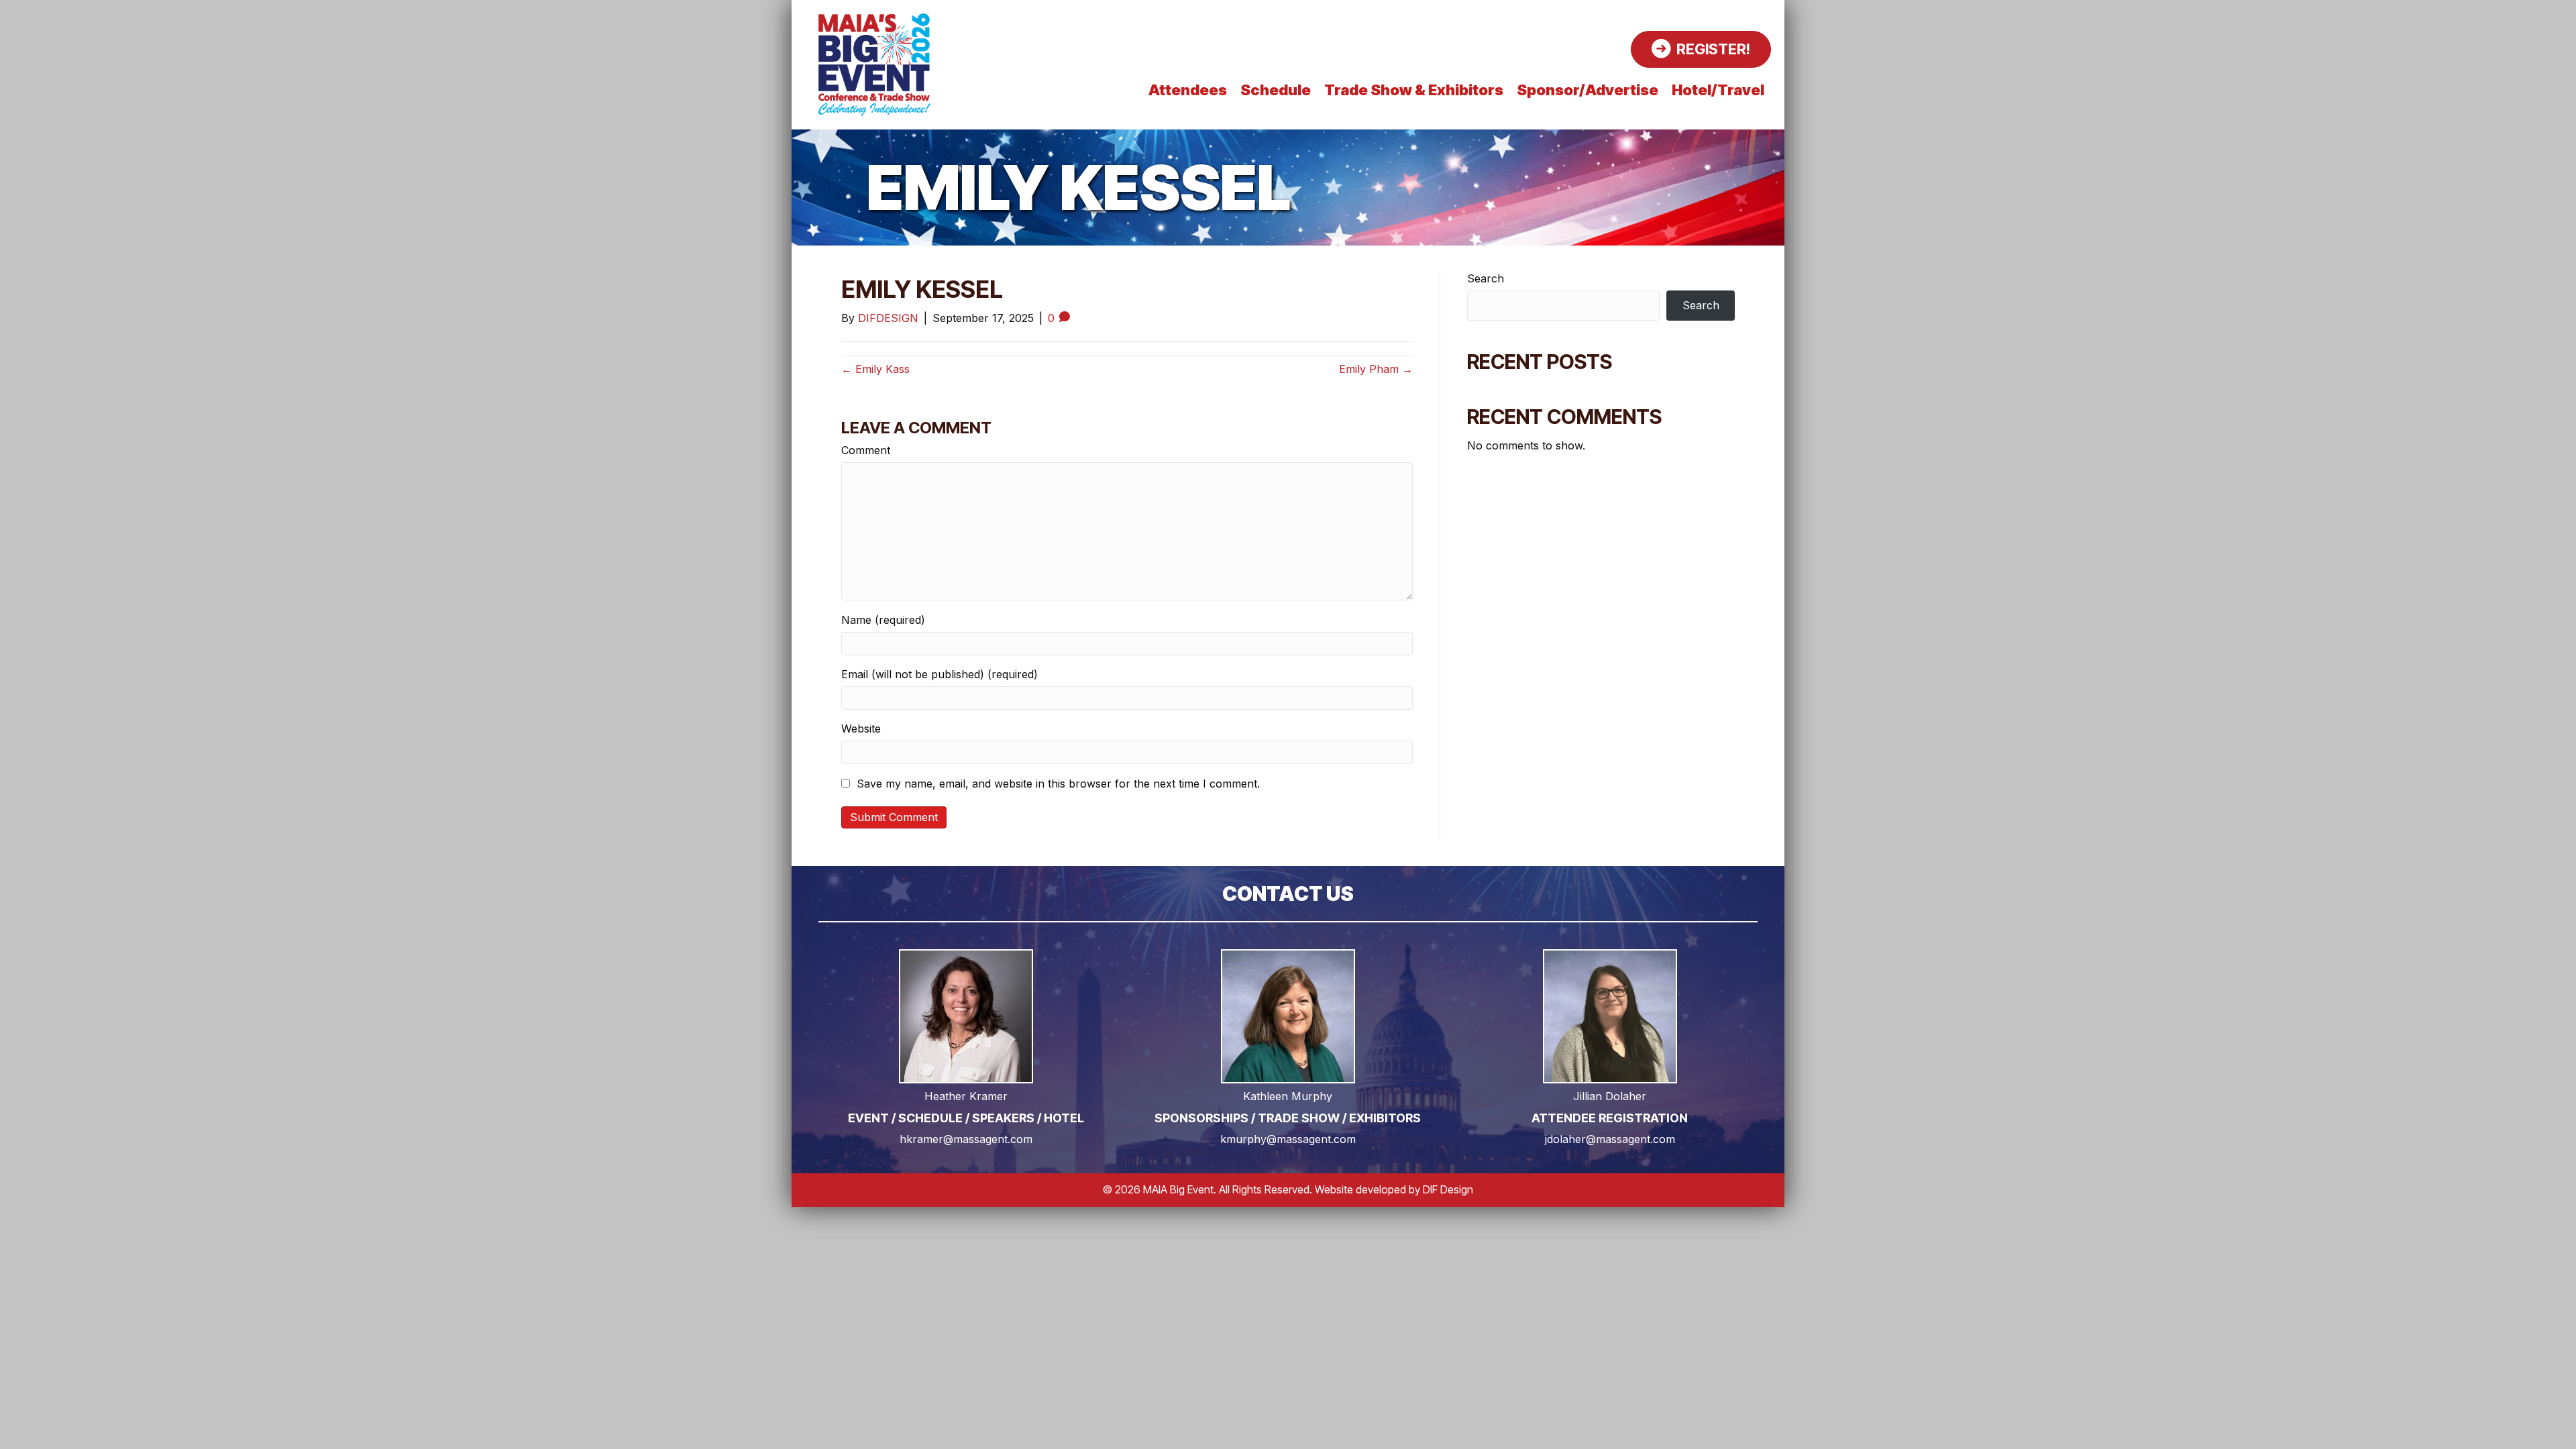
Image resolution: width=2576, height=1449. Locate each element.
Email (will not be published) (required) (940, 675)
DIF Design (1448, 1189)
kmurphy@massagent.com (1288, 1139)
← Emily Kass (875, 369)
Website (861, 729)
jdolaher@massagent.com (1610, 1139)
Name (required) (883, 620)
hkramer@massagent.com (966, 1139)
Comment (866, 450)
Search (1486, 279)
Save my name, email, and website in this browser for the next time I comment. (1058, 784)
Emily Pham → (1376, 369)
